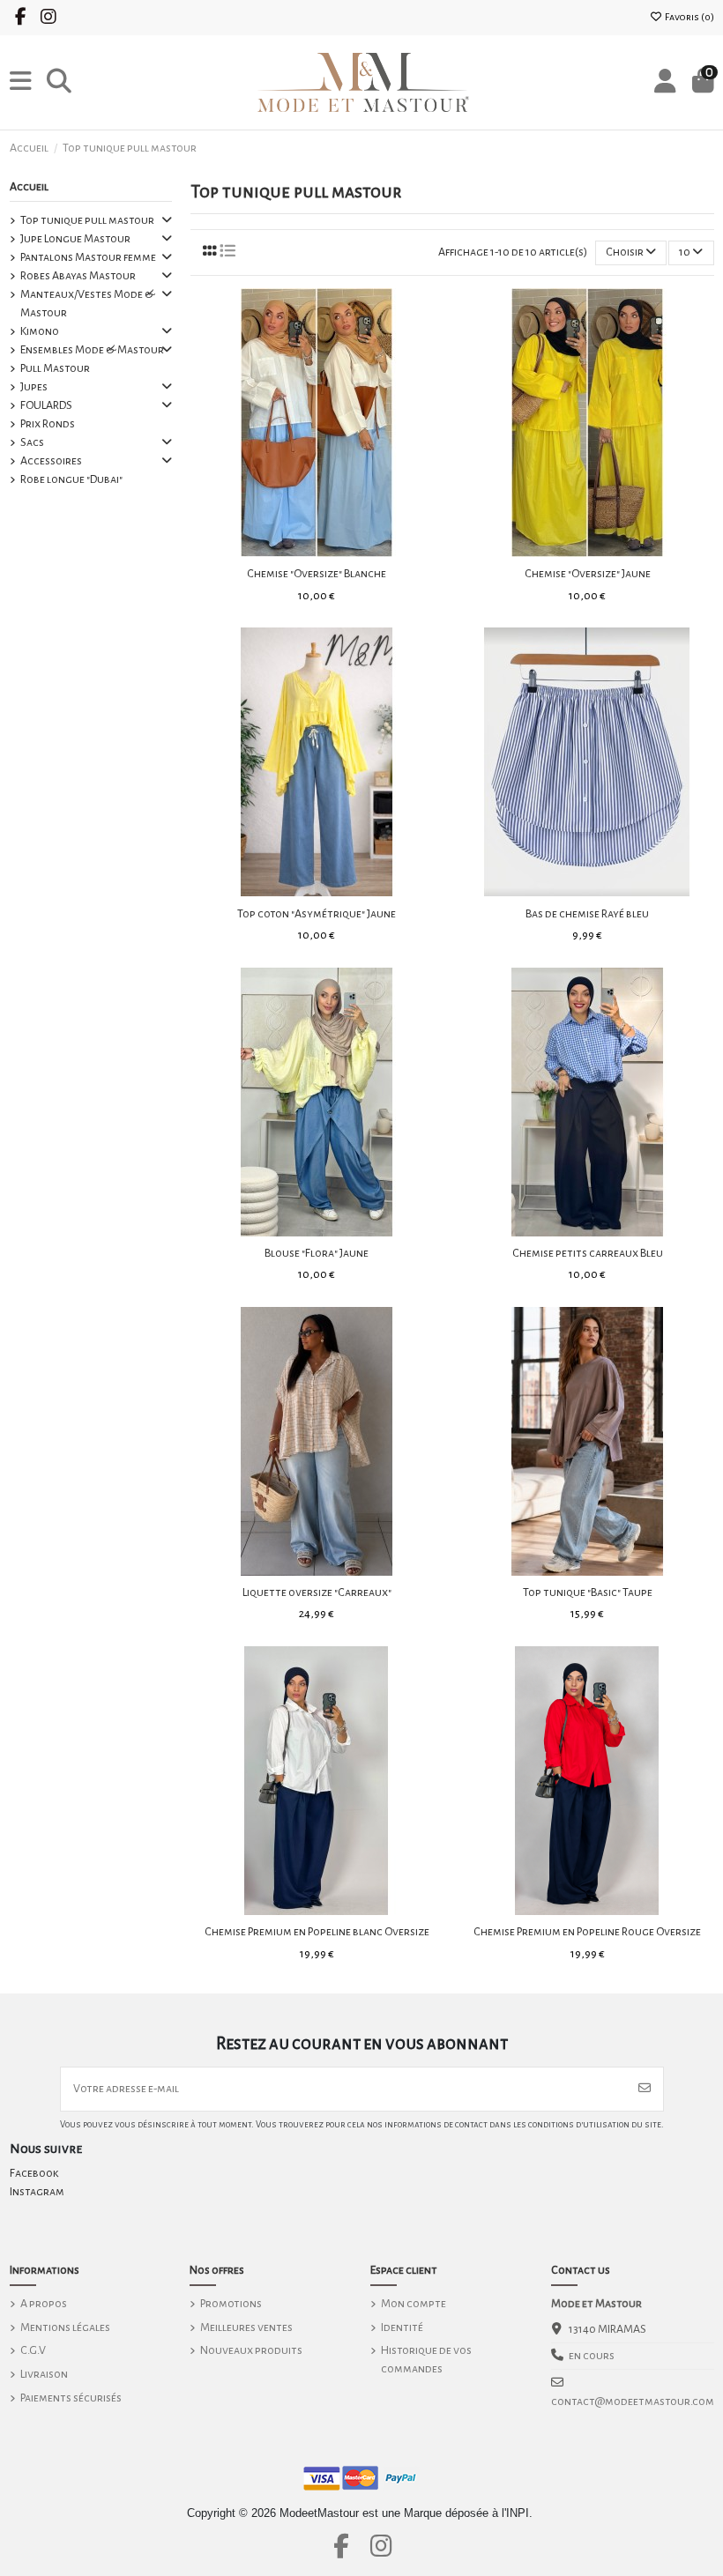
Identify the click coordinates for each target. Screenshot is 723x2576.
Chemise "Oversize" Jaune (588, 574)
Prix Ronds (48, 424)
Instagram (37, 2192)
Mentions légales (65, 2327)
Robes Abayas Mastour (78, 276)
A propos (44, 2304)
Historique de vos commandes (426, 2360)
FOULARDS (46, 405)
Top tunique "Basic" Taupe (588, 1592)
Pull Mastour (55, 368)
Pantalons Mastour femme (88, 257)
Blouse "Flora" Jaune (317, 1253)
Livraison (44, 2374)
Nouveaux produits (251, 2350)
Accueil (29, 187)
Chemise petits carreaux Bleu (588, 1253)
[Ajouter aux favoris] (291, 551)
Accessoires (51, 461)
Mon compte (414, 2304)
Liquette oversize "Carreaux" (317, 1592)
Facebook (34, 2173)
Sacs (32, 442)
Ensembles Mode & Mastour (92, 350)
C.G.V (33, 2350)
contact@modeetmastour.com (633, 2402)
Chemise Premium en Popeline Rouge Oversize (587, 1932)
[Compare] (316, 551)
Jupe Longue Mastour (75, 239)
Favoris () (689, 17)
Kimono (40, 331)
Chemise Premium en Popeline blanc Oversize (317, 1932)
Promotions (231, 2304)
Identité (402, 2327)
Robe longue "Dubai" (71, 479)
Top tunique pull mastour (87, 220)
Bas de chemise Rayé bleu (587, 914)
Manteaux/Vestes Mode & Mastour (87, 304)
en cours (592, 2356)
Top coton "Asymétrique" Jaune (317, 914)
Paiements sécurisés (71, 2398)
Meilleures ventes (246, 2327)
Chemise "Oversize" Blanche (317, 574)
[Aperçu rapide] (341, 551)
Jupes (34, 387)
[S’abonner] (645, 2089)
